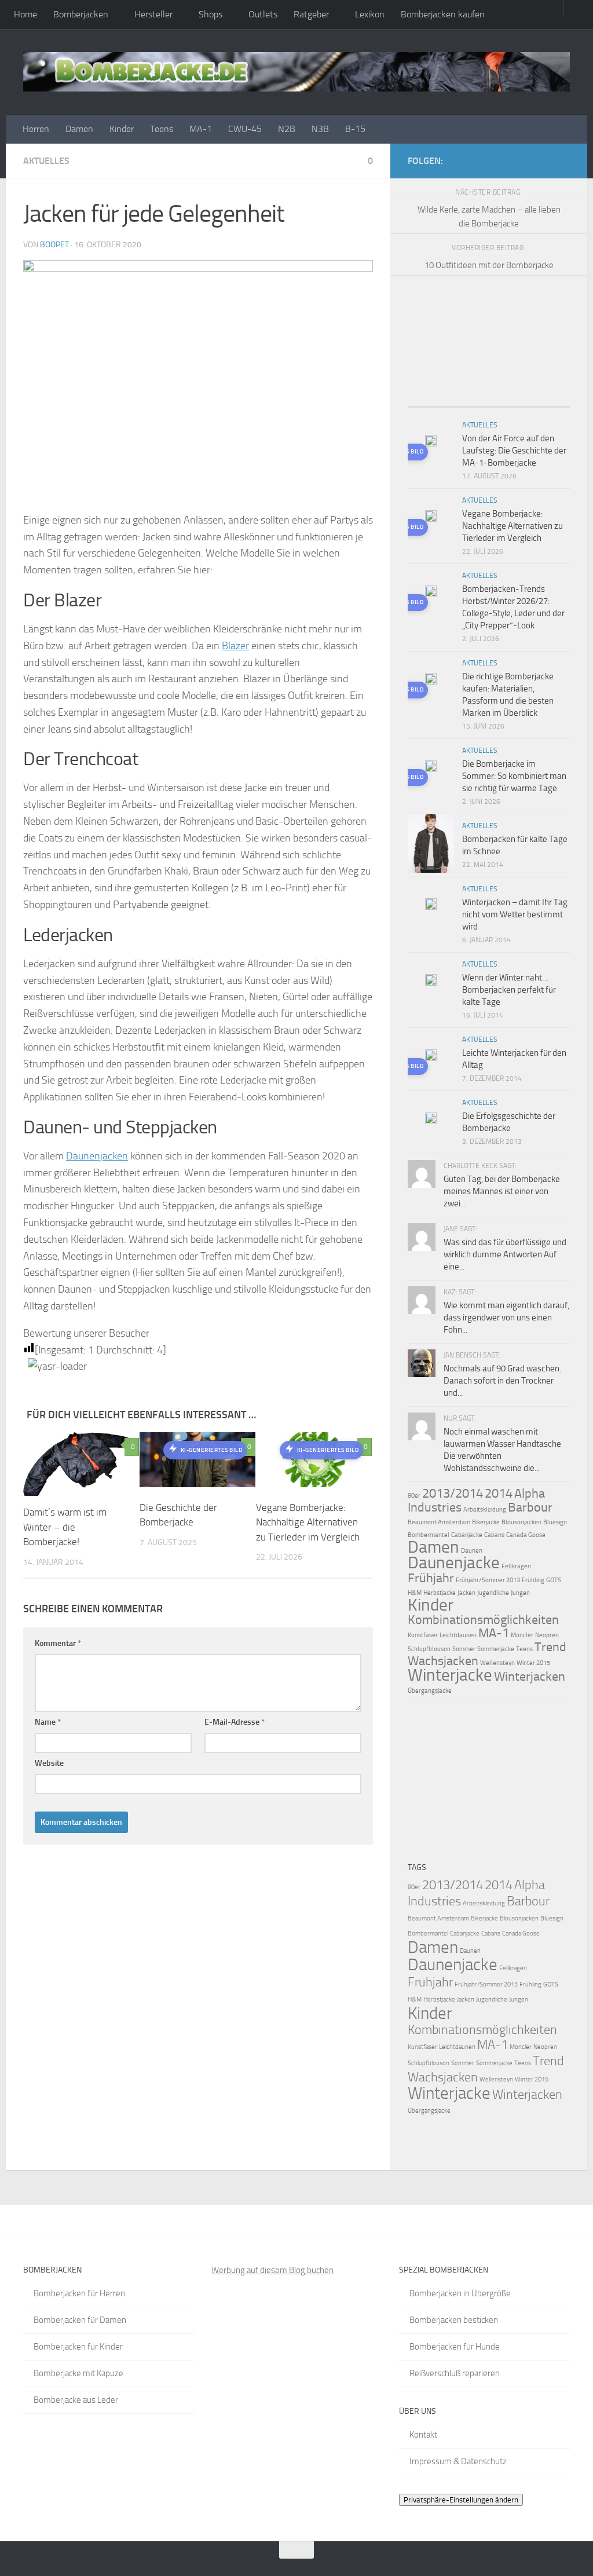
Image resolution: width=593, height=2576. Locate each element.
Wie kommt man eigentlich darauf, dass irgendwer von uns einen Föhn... (506, 1318)
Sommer (464, 1649)
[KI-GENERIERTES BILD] (431, 442)
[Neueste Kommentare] (509, 402)
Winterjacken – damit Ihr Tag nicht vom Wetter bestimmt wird (515, 914)
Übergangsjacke (430, 1691)
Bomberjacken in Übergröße (460, 2293)
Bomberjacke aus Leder (76, 2400)
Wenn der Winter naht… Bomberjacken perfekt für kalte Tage (509, 990)
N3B (320, 129)
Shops (211, 14)
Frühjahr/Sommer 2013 (488, 1580)
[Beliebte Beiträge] (468, 402)
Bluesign (555, 1522)
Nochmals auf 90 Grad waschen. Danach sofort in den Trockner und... (502, 1381)
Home (25, 14)
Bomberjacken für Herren (79, 2293)
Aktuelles (46, 161)
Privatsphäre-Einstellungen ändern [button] (461, 2500)
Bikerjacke (486, 1522)
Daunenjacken (97, 1156)
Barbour (530, 1507)
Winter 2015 (533, 1663)
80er (414, 1496)
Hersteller (153, 14)
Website (49, 1763)
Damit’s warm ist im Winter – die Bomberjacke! (65, 1527)
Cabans (494, 1535)
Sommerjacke (496, 1649)
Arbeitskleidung (485, 1510)
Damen (79, 129)
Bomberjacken (81, 14)
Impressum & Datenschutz (458, 2461)
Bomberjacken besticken (454, 2320)
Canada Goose (526, 1535)
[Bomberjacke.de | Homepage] (296, 72)
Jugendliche (493, 1593)
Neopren (547, 1635)
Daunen (472, 1551)
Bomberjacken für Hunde (455, 2347)
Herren (36, 129)
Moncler (522, 1635)
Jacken (466, 1593)
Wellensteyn (497, 1663)
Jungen (520, 1593)
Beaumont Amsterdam (439, 1522)
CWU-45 (245, 129)
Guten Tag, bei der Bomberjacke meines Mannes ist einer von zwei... (502, 1191)
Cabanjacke (467, 1535)
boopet (54, 245)
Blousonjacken (521, 1522)
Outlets (263, 14)
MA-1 (201, 129)
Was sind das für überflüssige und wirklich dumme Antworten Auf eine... (505, 1254)
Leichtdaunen (458, 1635)
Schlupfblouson (429, 1649)
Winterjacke (450, 1675)
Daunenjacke (454, 1563)
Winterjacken (530, 1677)
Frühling (533, 1580)
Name (48, 1722)
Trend (550, 1647)
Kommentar (58, 1643)
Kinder (122, 129)
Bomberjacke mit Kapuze (78, 2373)
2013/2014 (453, 1494)
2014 (499, 1494)
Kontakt (423, 2435)
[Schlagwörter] (550, 402)
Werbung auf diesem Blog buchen (272, 2270)
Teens (162, 129)
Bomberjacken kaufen (443, 14)
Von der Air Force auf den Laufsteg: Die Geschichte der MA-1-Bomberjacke (514, 451)
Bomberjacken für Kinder (78, 2347)
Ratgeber (311, 14)
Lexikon (370, 14)
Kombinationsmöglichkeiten (483, 1620)
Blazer (235, 646)
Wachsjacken (443, 1661)
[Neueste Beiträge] (428, 402)
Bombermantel (429, 1535)
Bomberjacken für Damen (80, 2320)
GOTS (554, 1580)
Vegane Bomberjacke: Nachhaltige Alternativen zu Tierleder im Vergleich (308, 1522)
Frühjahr (431, 1578)
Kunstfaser (423, 1635)
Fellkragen (516, 1566)
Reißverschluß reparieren (455, 2373)
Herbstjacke (440, 1593)
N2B (287, 129)
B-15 (355, 129)
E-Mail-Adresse (235, 1722)
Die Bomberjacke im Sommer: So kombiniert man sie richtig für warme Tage (514, 776)
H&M (415, 1593)
